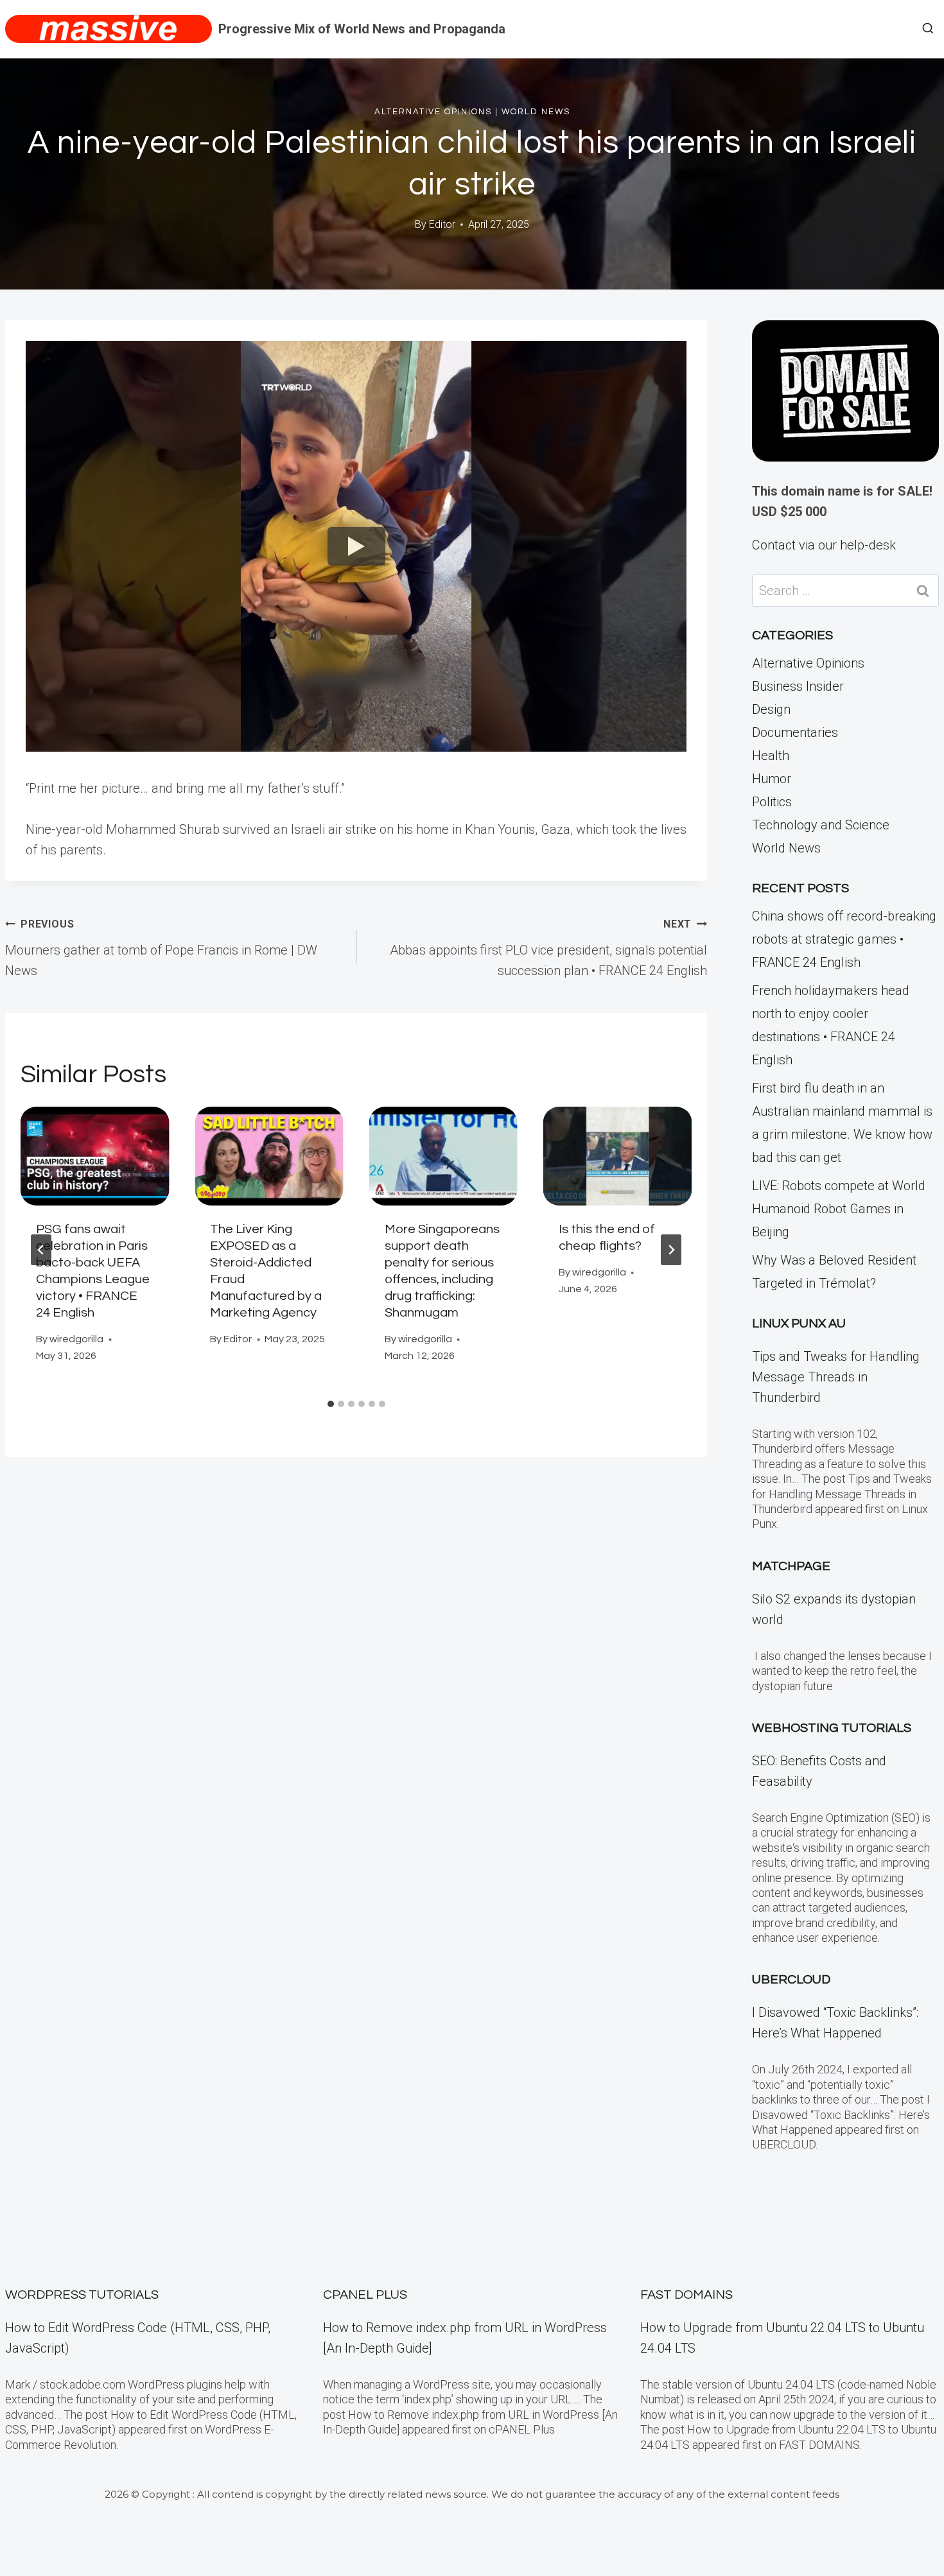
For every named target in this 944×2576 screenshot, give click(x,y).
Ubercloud (791, 1980)
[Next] (671, 1250)
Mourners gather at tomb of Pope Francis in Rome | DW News (161, 948)
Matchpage (791, 1566)
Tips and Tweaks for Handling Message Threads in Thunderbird (836, 1377)
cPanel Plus (365, 2295)
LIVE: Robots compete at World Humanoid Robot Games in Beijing (839, 1209)
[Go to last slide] (41, 1250)
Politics (772, 802)
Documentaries (795, 732)
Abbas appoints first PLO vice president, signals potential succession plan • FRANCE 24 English (548, 948)
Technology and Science (821, 825)
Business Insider (798, 686)
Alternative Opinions (433, 112)
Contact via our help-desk (824, 545)
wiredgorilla (76, 1339)
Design (771, 709)
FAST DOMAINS (686, 2295)
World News (536, 112)
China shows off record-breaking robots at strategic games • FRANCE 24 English (844, 939)
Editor (442, 224)
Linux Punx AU (799, 1324)
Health (771, 756)
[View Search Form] (928, 29)
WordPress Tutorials (82, 2295)
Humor (772, 779)
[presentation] (95, 1156)
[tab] (331, 1404)
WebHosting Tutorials (832, 1728)
